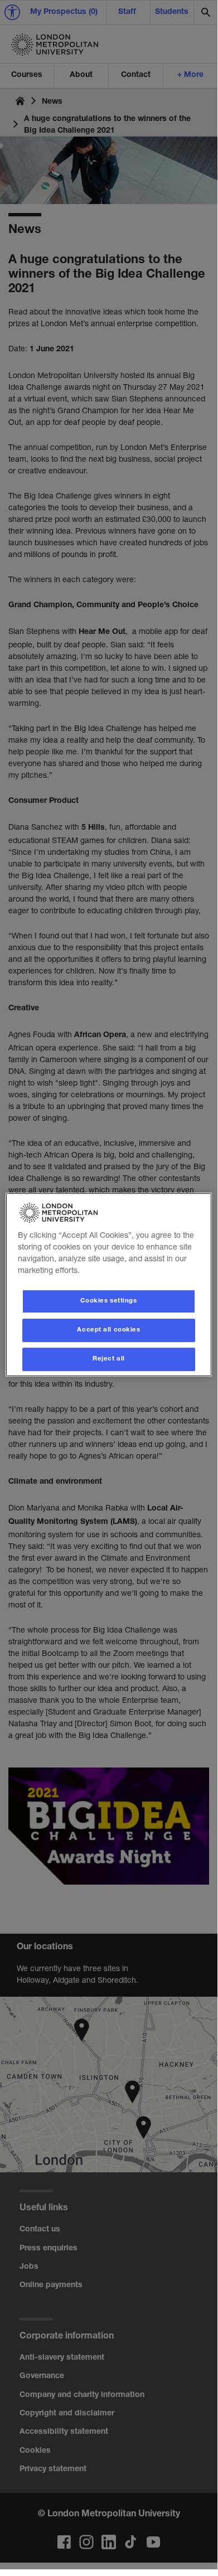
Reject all (109, 1359)
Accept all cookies (108, 1330)
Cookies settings (108, 1301)
